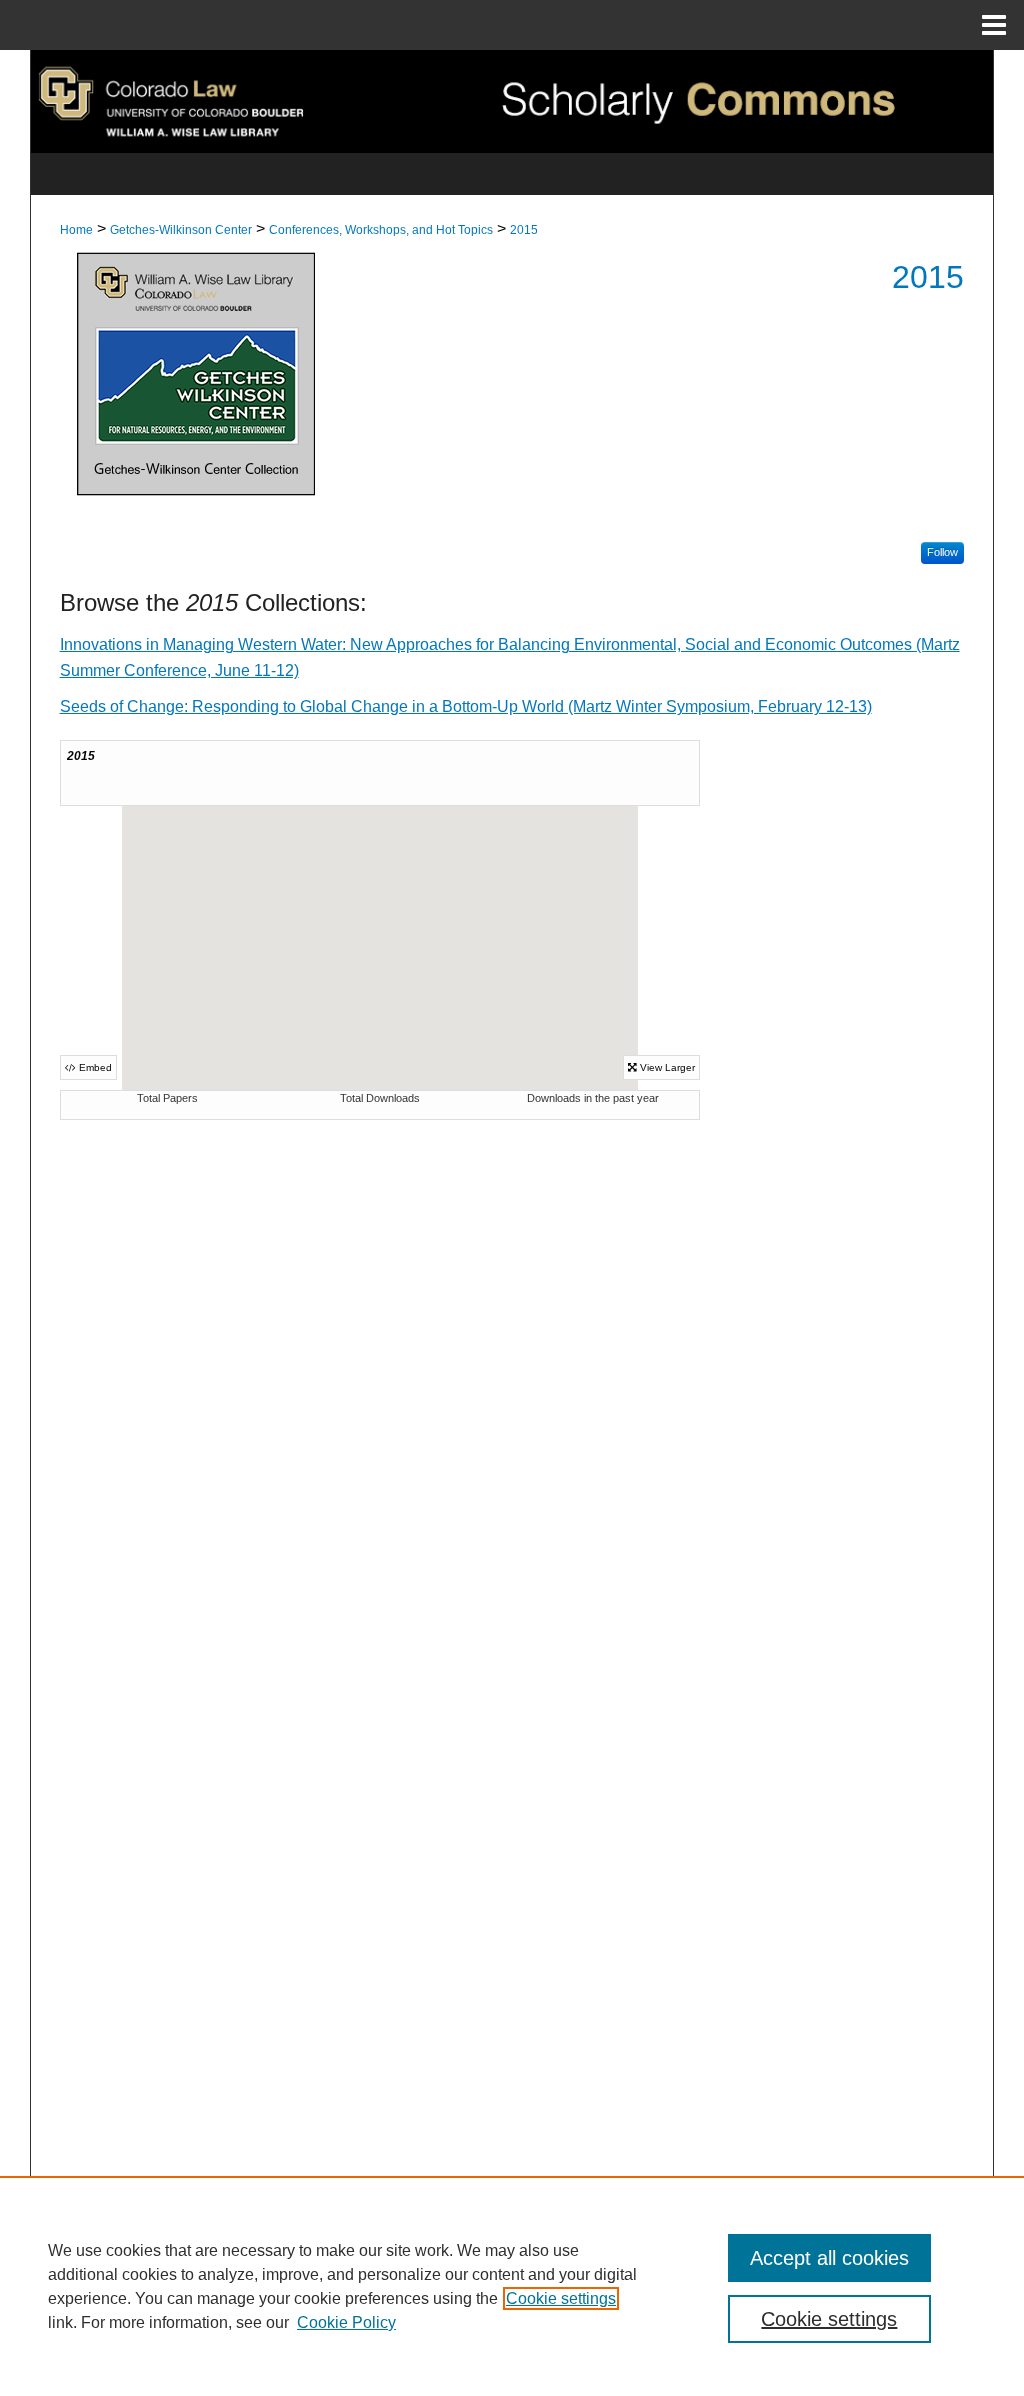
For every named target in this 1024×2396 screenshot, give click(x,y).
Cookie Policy (346, 2322)
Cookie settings (561, 2298)
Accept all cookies (829, 2258)
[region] (512, 2286)
